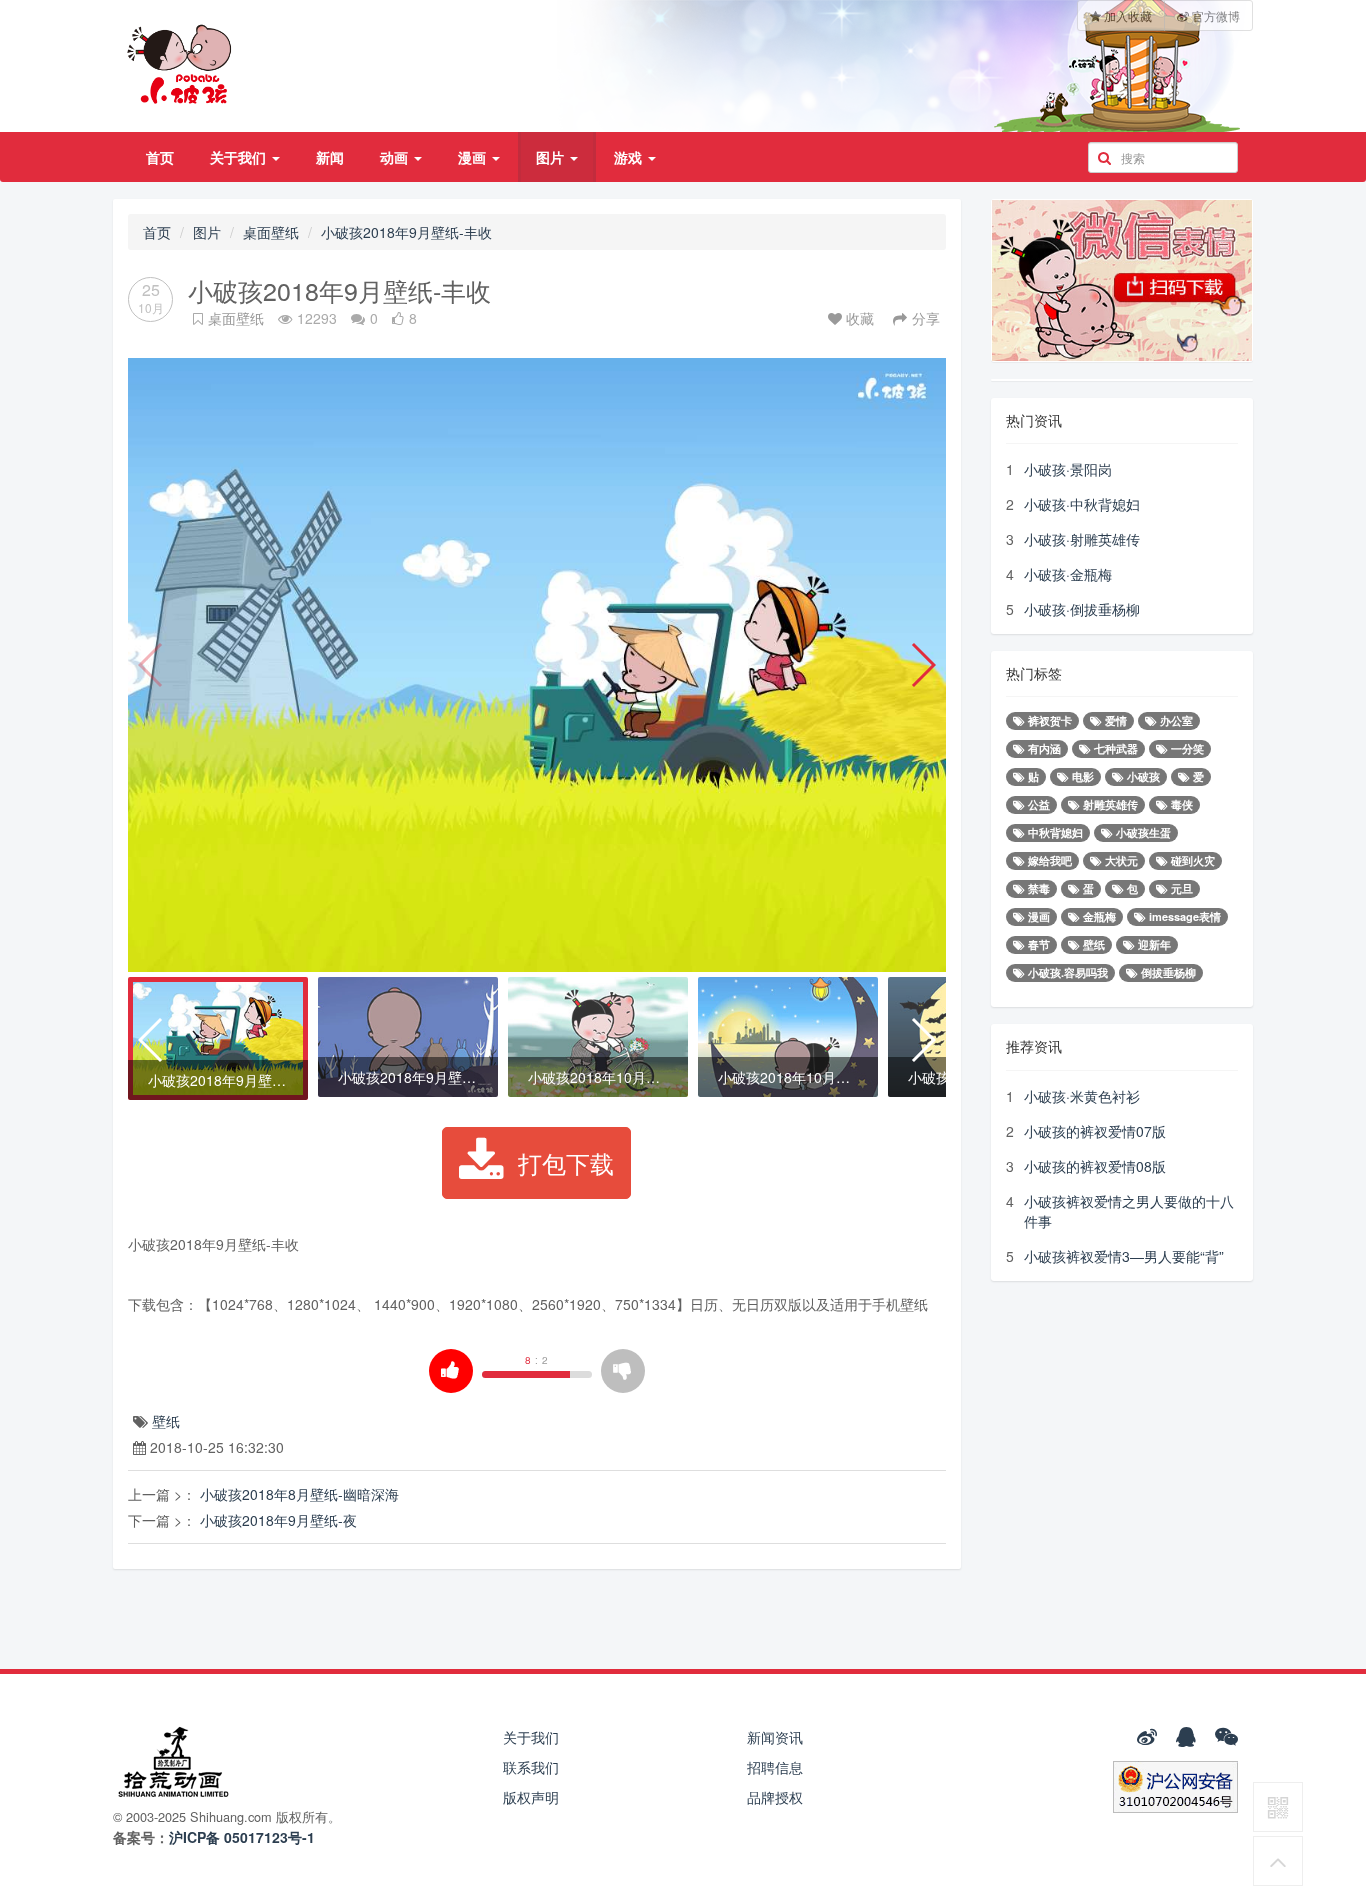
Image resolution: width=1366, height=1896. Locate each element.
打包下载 (566, 1162)
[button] (922, 665)
